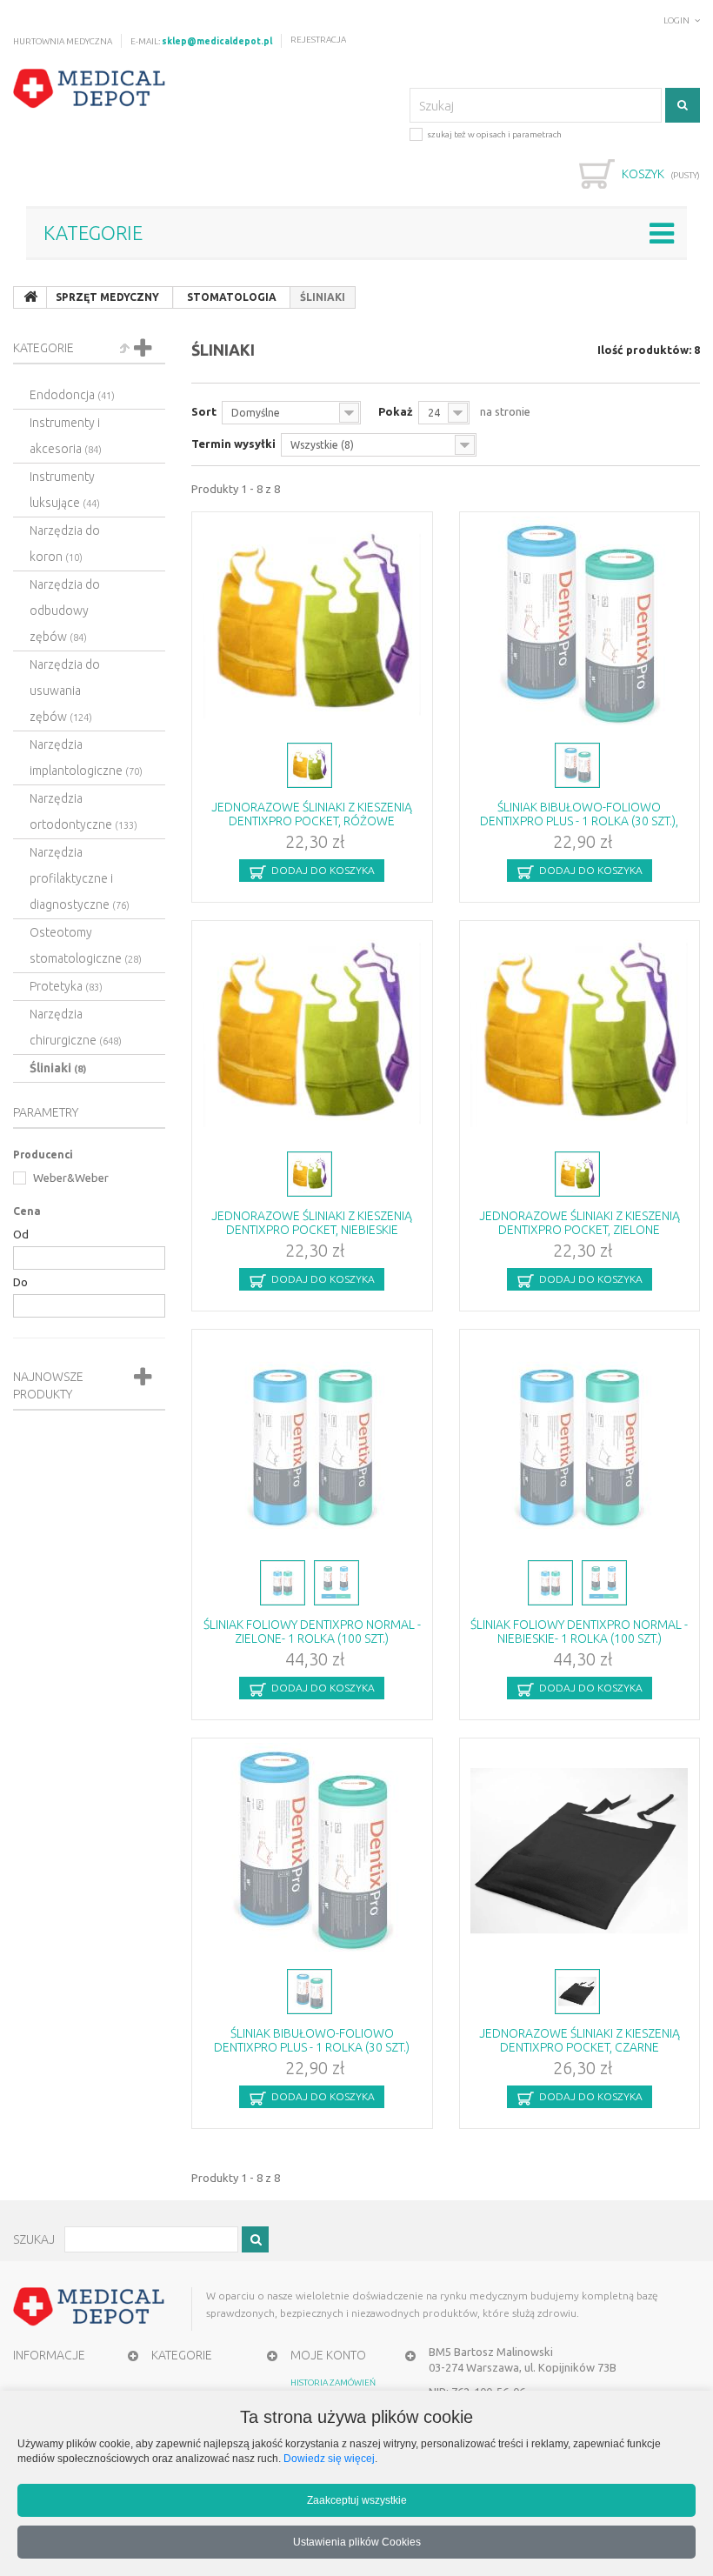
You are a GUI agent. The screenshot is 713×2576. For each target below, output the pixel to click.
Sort (204, 411)
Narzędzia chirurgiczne (76, 1027)
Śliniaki (58, 1068)
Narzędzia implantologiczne (86, 757)
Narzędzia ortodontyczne (83, 811)
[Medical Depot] (90, 89)
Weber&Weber (70, 1178)
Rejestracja (318, 40)
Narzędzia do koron (65, 544)
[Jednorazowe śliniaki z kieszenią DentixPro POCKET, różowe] (312, 625)
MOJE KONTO (328, 2355)
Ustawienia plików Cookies (357, 2542)
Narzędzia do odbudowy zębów (65, 611)
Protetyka (66, 986)
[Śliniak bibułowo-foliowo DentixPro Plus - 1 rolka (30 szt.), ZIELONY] (580, 625)
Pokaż (396, 411)
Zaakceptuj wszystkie (357, 2500)
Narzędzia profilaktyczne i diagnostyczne (80, 878)
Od (21, 1234)
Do (20, 1282)
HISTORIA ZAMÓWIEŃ (333, 2382)
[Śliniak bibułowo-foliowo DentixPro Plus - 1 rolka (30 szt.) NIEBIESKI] (312, 1852)
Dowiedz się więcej (329, 2458)
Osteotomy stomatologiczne (86, 945)
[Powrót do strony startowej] (30, 297)
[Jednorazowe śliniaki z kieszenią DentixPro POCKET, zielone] (580, 1034)
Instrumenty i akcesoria (66, 436)
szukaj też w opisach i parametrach (494, 134)
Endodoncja (72, 395)
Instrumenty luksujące (65, 490)
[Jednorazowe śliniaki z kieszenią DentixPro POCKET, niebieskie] (312, 1034)
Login (676, 20)
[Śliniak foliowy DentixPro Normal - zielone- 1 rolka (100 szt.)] (312, 1443)
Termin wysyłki (233, 444)
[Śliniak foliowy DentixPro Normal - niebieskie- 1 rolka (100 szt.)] (580, 1443)
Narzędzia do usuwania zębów (65, 691)
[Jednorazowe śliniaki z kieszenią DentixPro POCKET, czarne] (580, 1852)
